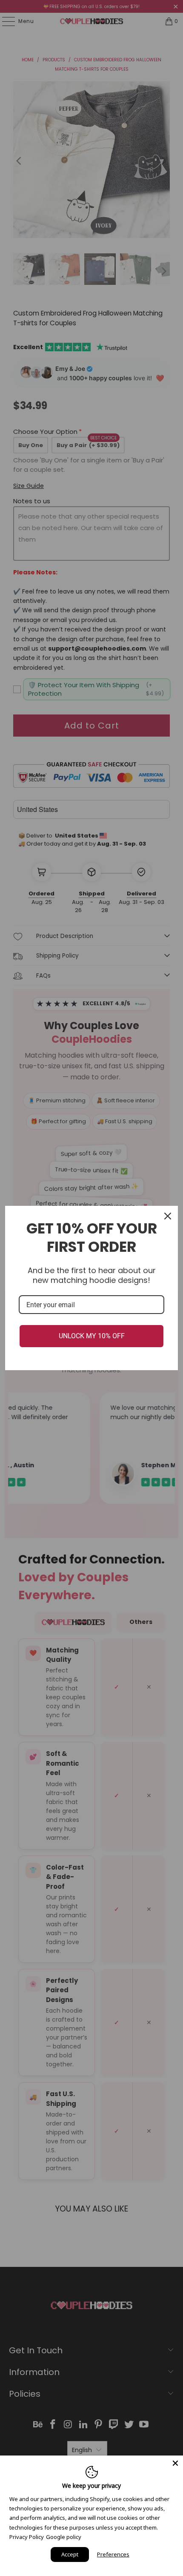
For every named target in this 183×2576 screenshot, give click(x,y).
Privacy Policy (27, 2537)
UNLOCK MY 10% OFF (92, 1336)
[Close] (175, 2463)
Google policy (64, 2537)
